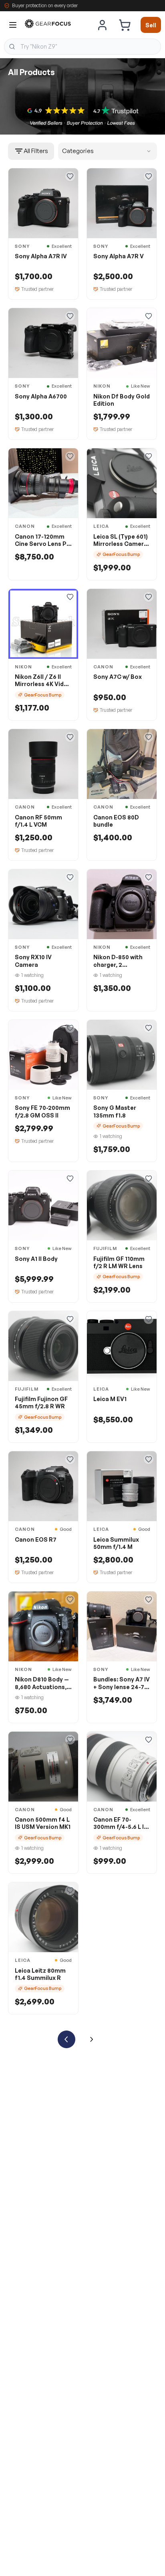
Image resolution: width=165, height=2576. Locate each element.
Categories (78, 151)
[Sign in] (103, 25)
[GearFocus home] (48, 25)
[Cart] (125, 25)
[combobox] (82, 47)
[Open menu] (13, 25)
